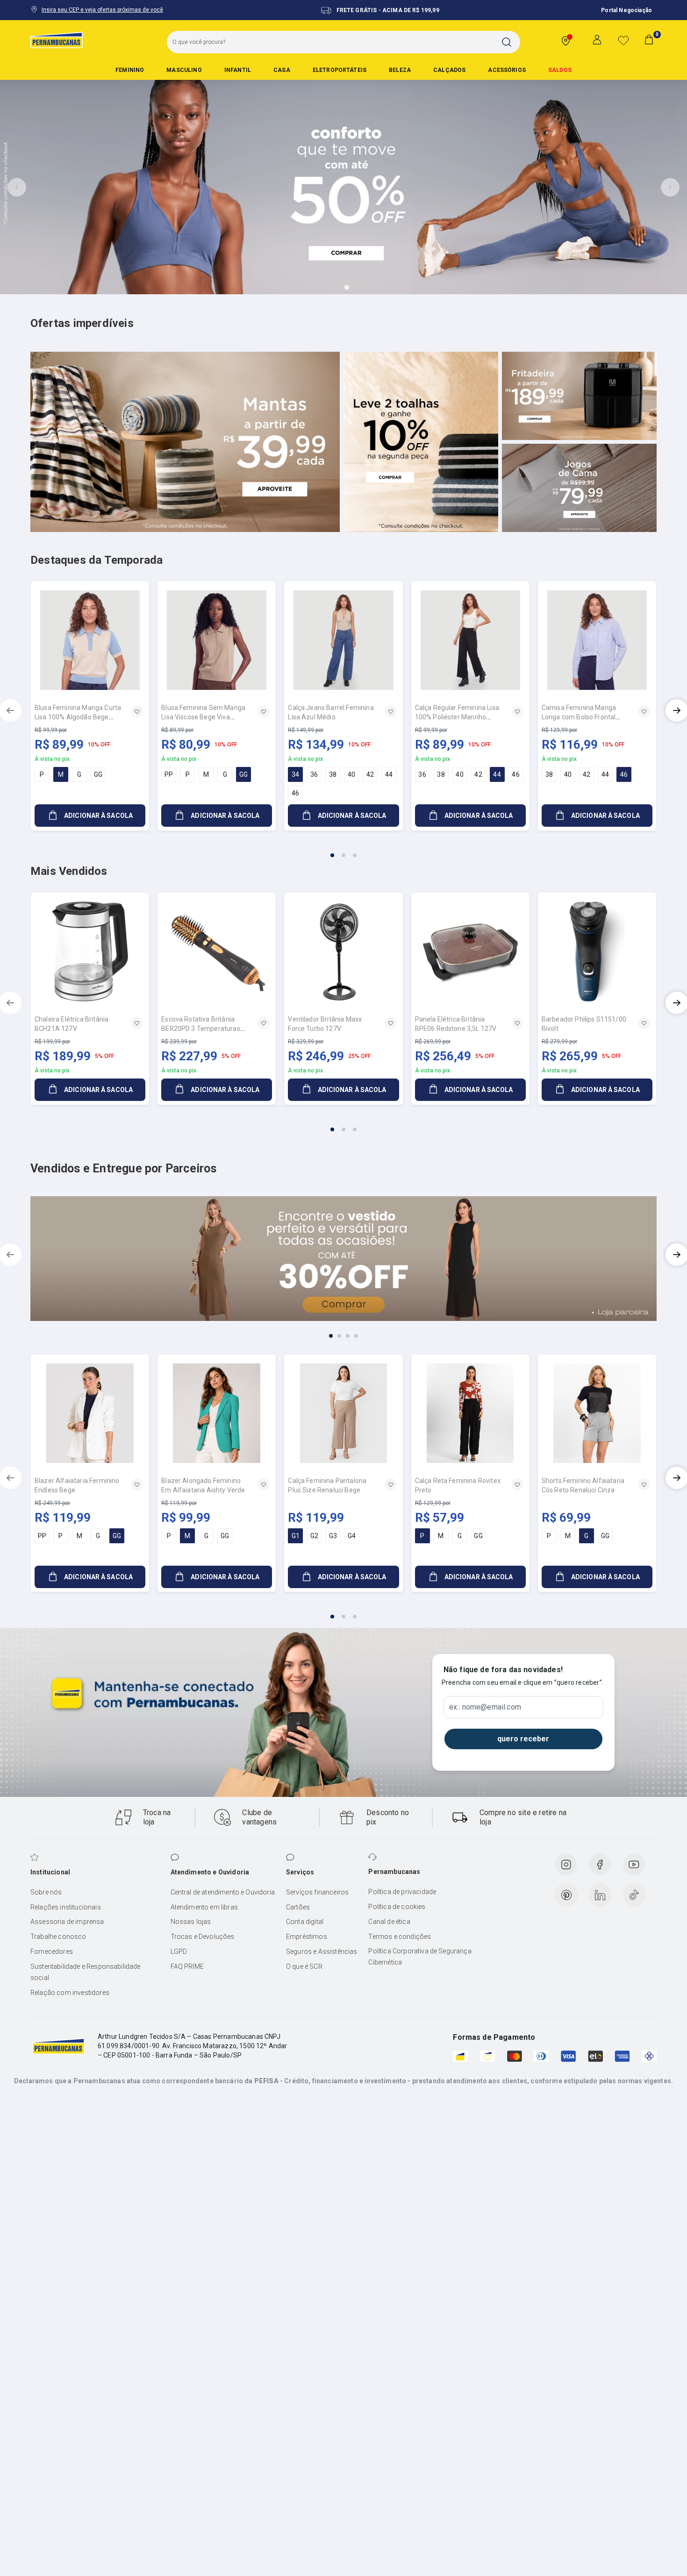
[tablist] (343, 850)
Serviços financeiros (317, 1892)
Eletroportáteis (340, 70)
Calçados (449, 70)
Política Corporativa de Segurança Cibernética (420, 1957)
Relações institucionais (66, 1907)
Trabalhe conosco (58, 1937)
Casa (282, 70)
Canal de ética (389, 1922)
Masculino (184, 70)
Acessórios (507, 70)
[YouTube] (634, 1865)
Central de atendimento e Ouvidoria (223, 1892)
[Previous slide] (17, 187)
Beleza (400, 70)
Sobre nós (46, 1892)
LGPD (179, 1952)
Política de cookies (397, 1907)
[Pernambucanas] (57, 40)
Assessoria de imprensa (67, 1922)
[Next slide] (670, 187)
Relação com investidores (70, 1993)
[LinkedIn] (600, 1895)
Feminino (130, 70)
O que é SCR (304, 1966)
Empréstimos (307, 1937)
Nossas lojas (191, 1922)
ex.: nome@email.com (485, 1707)
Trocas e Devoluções (203, 1937)
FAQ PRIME (187, 1966)
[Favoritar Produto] (137, 711)
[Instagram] (566, 1865)
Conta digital (305, 1922)
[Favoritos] (623, 40)
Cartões (298, 1907)
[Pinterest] (566, 1895)
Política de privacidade (402, 1892)
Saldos (560, 70)
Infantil (238, 70)
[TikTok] (634, 1895)
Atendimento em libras (204, 1907)
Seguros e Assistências (322, 1952)
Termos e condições (400, 1937)
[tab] (321, 287)
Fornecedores (52, 1952)
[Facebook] (600, 1865)
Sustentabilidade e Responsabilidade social (86, 1972)
